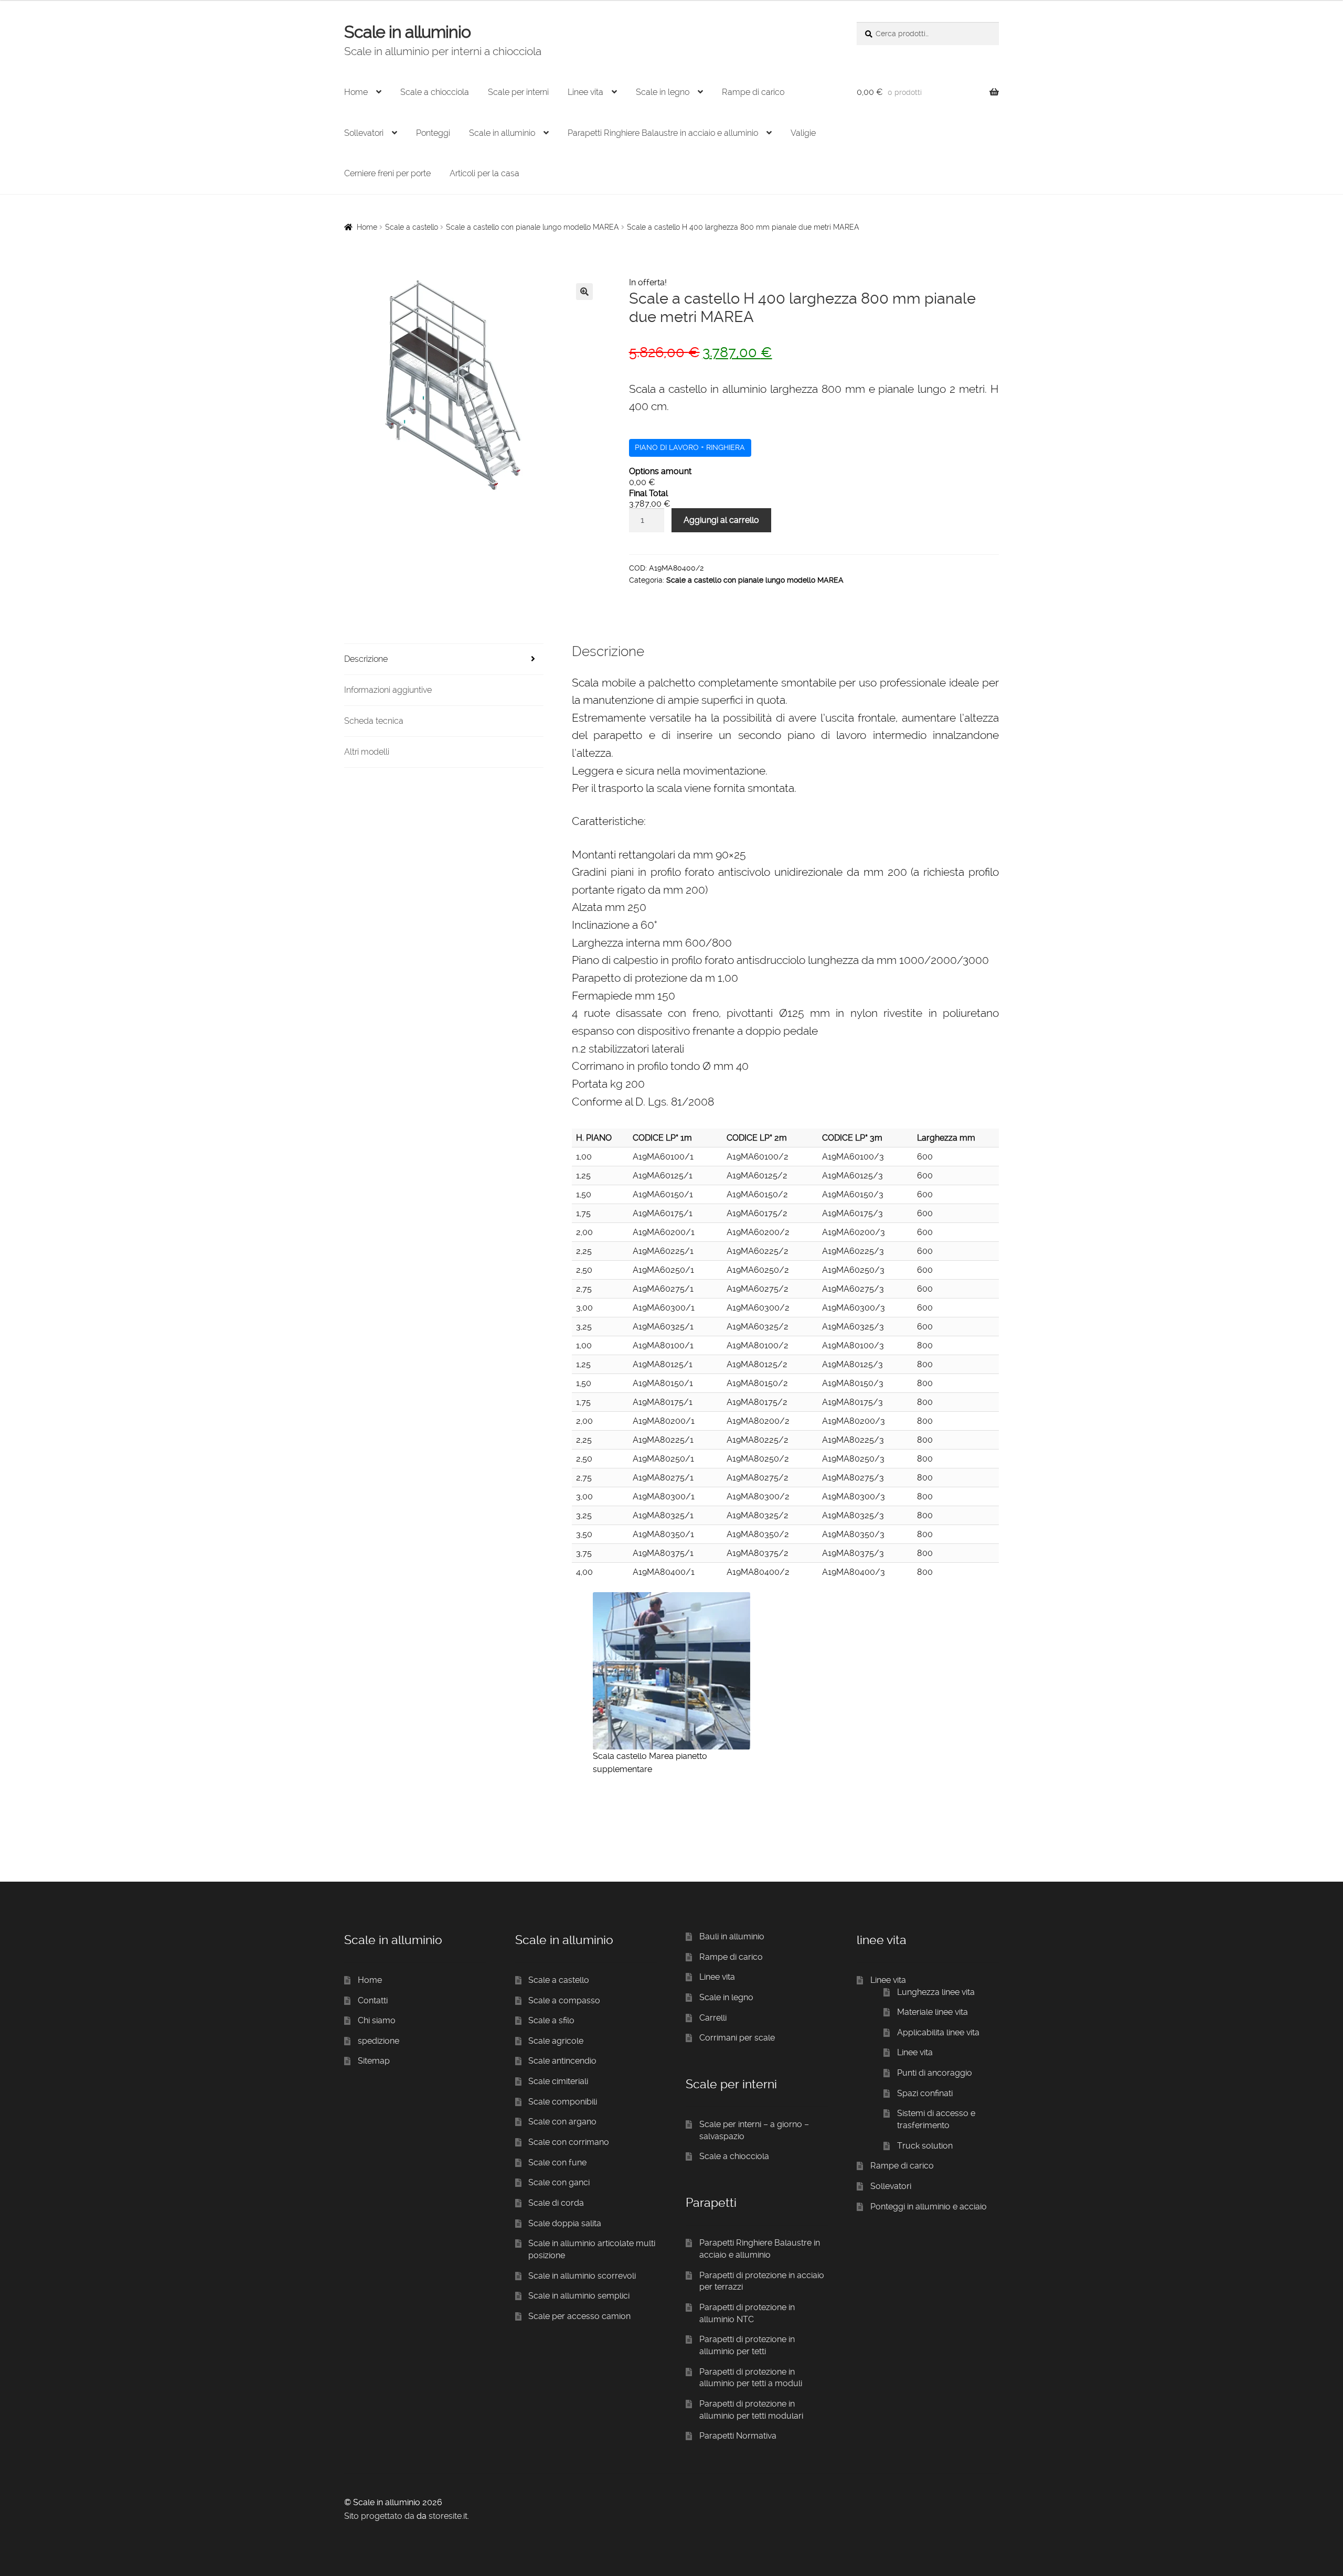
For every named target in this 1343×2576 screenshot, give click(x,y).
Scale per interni (518, 92)
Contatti (373, 2000)
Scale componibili (563, 2102)
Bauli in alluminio (732, 1936)
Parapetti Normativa (738, 2436)
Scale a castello (412, 227)
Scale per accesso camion (579, 2316)
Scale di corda (556, 2203)
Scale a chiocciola (435, 92)
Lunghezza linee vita (936, 1992)
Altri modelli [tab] (367, 752)
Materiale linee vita (932, 2012)
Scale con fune (557, 2162)
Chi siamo (377, 2020)
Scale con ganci (559, 2182)
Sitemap (374, 2061)
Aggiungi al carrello (721, 520)
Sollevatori (364, 133)
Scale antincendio (562, 2061)
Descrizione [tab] (366, 659)
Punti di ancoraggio (935, 2073)
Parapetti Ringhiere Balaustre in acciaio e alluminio (663, 133)
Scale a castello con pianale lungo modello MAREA (532, 227)
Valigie (803, 133)
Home (356, 92)
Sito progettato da (379, 2516)
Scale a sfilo (551, 2020)
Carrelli (713, 2018)
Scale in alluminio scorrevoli (582, 2276)
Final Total (648, 493)
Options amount (660, 471)
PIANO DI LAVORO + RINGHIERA (690, 447)
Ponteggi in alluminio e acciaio (929, 2207)
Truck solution (925, 2146)
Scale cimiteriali (558, 2081)
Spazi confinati (925, 2093)
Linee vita (585, 92)
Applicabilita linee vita (938, 2032)
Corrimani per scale (737, 2038)
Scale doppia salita (565, 2223)
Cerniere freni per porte (387, 173)
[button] (584, 292)
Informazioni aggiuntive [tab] (388, 690)
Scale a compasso (564, 2000)
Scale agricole (556, 2041)
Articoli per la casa (484, 173)
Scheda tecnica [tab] (374, 721)
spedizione (379, 2041)
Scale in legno (663, 92)
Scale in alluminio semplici (579, 2296)
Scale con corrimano (569, 2142)
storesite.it (448, 2516)
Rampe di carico (753, 92)
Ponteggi (433, 133)
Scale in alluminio (407, 32)
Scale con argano (562, 2122)
